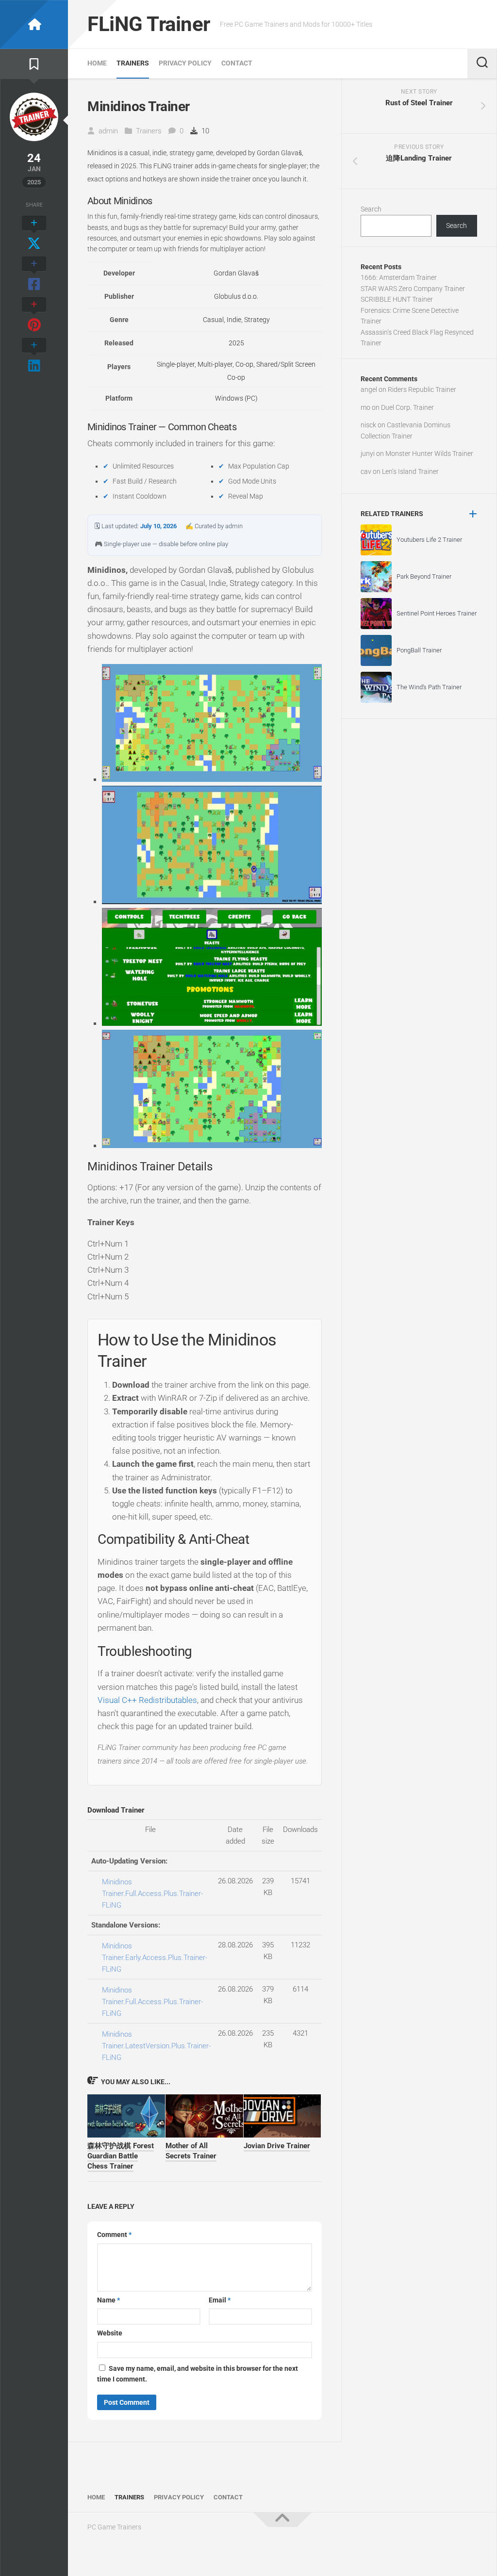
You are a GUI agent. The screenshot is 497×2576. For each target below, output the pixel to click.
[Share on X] (34, 234)
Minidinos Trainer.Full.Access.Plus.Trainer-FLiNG (152, 1894)
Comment (114, 2235)
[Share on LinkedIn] (34, 356)
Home (97, 63)
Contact (237, 63)
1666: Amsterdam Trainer (399, 277)
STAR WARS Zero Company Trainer (413, 289)
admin (108, 131)
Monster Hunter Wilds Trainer (429, 454)
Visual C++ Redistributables (147, 1700)
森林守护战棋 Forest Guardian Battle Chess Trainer (121, 2156)
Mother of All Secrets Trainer (191, 2151)
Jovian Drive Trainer (277, 2146)
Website (110, 2333)
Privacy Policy (185, 63)
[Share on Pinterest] (34, 315)
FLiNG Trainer (149, 24)
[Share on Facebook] (34, 275)
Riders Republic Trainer (422, 389)
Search (371, 209)
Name (108, 2300)
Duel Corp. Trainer (407, 407)
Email (220, 2300)
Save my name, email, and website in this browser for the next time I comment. (198, 2374)
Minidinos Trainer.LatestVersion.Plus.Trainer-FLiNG (156, 2046)
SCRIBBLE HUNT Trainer (397, 299)
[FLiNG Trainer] (34, 24)
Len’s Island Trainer (410, 471)
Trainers (133, 63)
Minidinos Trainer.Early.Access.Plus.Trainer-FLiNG (155, 1958)
